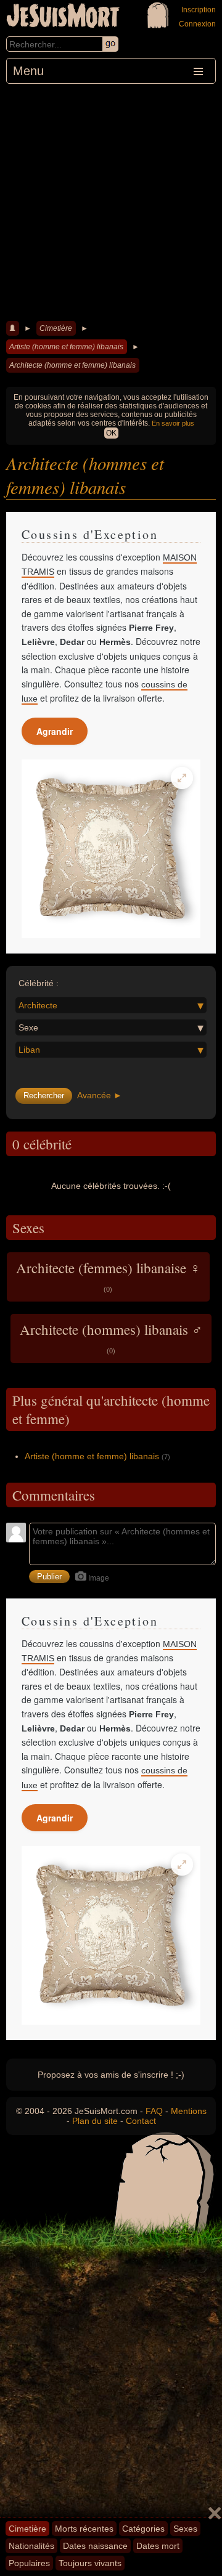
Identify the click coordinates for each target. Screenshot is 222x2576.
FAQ (154, 2111)
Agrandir (55, 731)
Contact (141, 2121)
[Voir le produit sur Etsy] (111, 849)
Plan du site (95, 2121)
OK (111, 433)
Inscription (199, 10)
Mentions (189, 2111)
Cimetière (56, 328)
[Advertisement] (111, 201)
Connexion (197, 24)
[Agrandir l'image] (182, 778)
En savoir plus (173, 423)
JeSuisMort (63, 17)
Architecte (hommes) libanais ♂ (111, 1337)
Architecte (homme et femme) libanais (72, 365)
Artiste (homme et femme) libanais (66, 347)
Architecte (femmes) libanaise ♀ (108, 1276)
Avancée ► (100, 1095)
